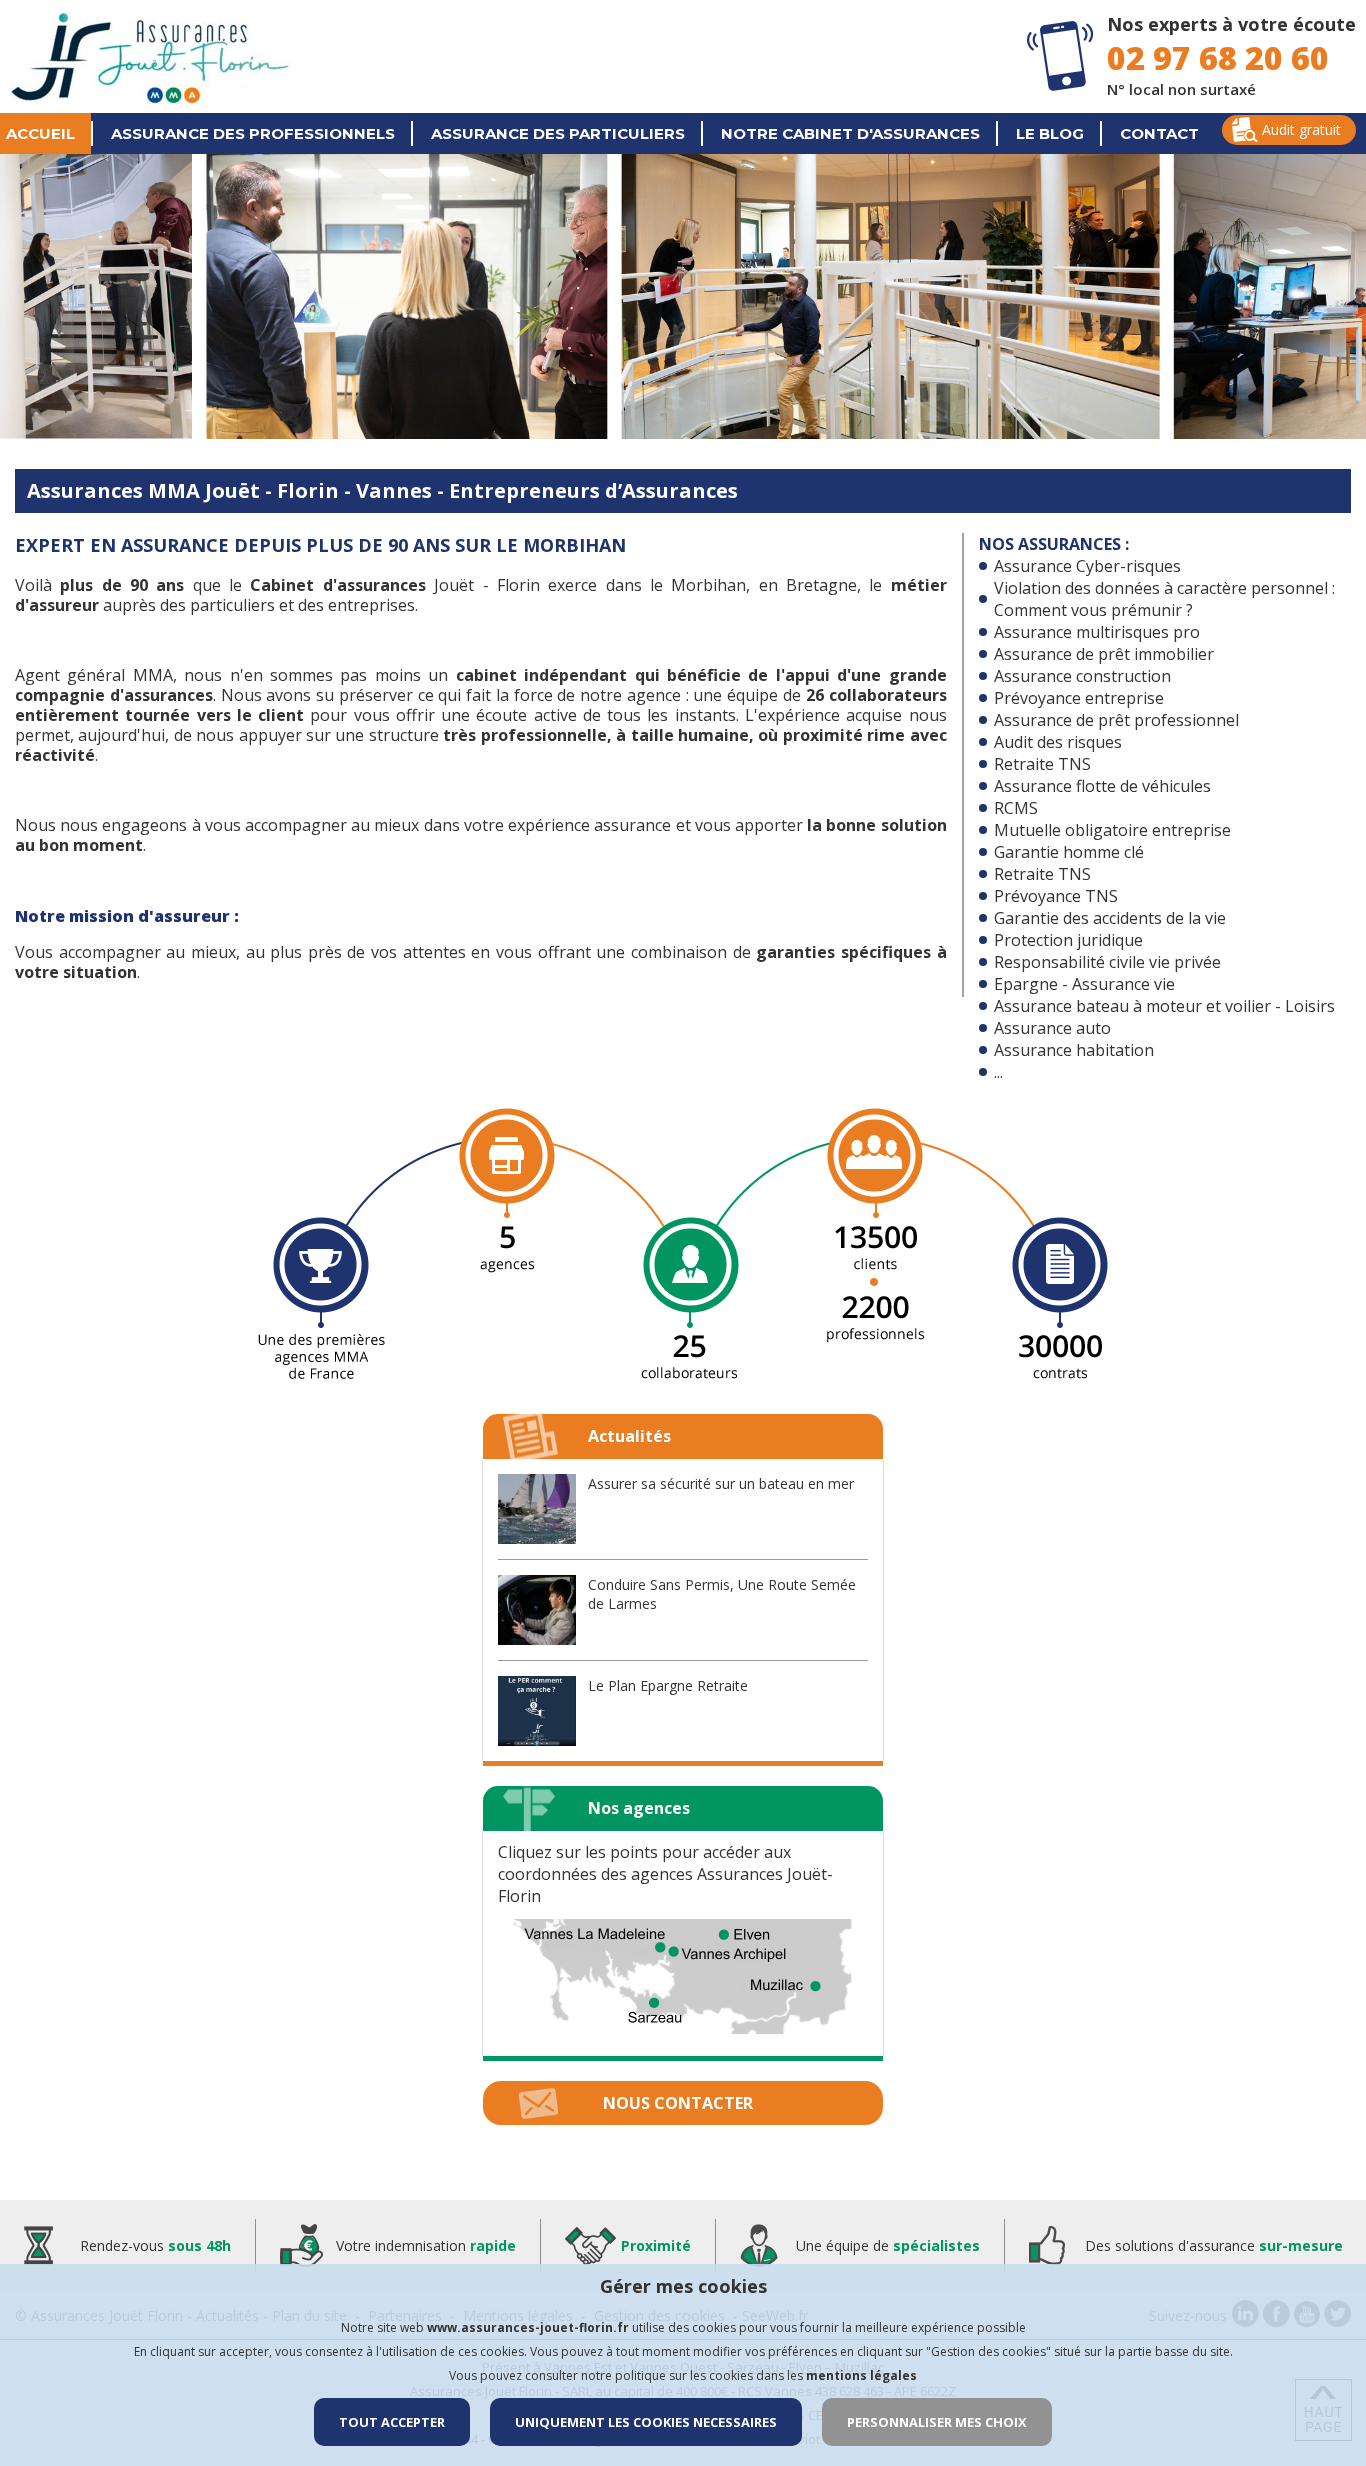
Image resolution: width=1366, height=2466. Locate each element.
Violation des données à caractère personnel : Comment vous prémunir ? (1164, 599)
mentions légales (861, 2375)
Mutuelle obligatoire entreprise (1112, 830)
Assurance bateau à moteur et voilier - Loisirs (1164, 1006)
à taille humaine (682, 735)
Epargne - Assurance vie (1084, 984)
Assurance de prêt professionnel (1116, 720)
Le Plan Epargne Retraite (668, 1685)
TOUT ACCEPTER (392, 2422)
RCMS (1016, 808)
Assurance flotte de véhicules (1102, 786)
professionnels (253, 133)
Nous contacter (678, 2103)
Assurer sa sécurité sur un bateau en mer (721, 1483)
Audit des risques (1058, 742)
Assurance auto (1052, 1028)
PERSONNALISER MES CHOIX (937, 2422)
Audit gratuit (1301, 129)
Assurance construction (1082, 676)
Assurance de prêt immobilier (1104, 654)
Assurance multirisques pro (1097, 632)
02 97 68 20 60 (1218, 57)
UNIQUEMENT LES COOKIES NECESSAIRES (646, 2422)
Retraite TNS (1042, 764)
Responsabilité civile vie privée (1107, 962)
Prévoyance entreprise (1079, 698)
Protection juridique (1068, 940)
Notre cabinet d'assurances (850, 133)
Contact (1159, 133)
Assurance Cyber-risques (1087, 566)
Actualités (629, 1436)
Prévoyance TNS (1056, 896)
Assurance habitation (1074, 1050)
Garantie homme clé (1069, 852)
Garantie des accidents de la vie (1110, 918)
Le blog (1050, 133)
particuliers (558, 133)
